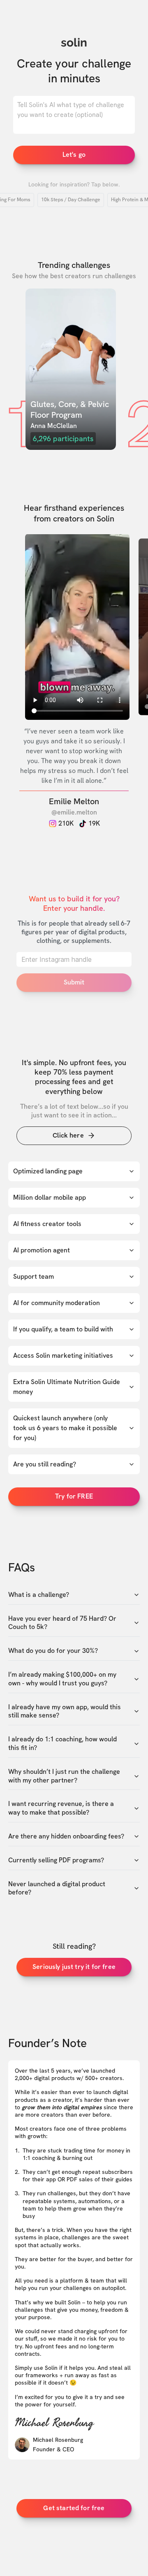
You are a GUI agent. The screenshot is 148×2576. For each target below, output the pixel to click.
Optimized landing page (48, 1171)
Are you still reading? (45, 1464)
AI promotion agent (42, 1250)
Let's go (74, 155)
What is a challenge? (39, 1595)
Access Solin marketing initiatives (63, 1355)
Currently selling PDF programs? (56, 1860)
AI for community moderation (57, 1303)
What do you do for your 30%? (53, 1651)
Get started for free (74, 2508)
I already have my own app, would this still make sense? (65, 1712)
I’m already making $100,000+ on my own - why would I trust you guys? (62, 1679)
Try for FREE (74, 1496)
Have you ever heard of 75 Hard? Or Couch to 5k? (62, 1623)
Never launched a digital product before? (57, 1888)
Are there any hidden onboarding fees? (66, 1836)
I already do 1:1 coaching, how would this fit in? (62, 1744)
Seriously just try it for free (74, 1967)
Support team (34, 1276)
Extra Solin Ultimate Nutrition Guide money (67, 1387)
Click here (68, 1135)
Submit (74, 982)
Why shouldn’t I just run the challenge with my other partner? (64, 1776)
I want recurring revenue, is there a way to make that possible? (61, 1808)
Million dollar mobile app (50, 1197)
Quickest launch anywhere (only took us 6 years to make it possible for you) (65, 1428)
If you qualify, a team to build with (63, 1329)
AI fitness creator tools (47, 1224)
